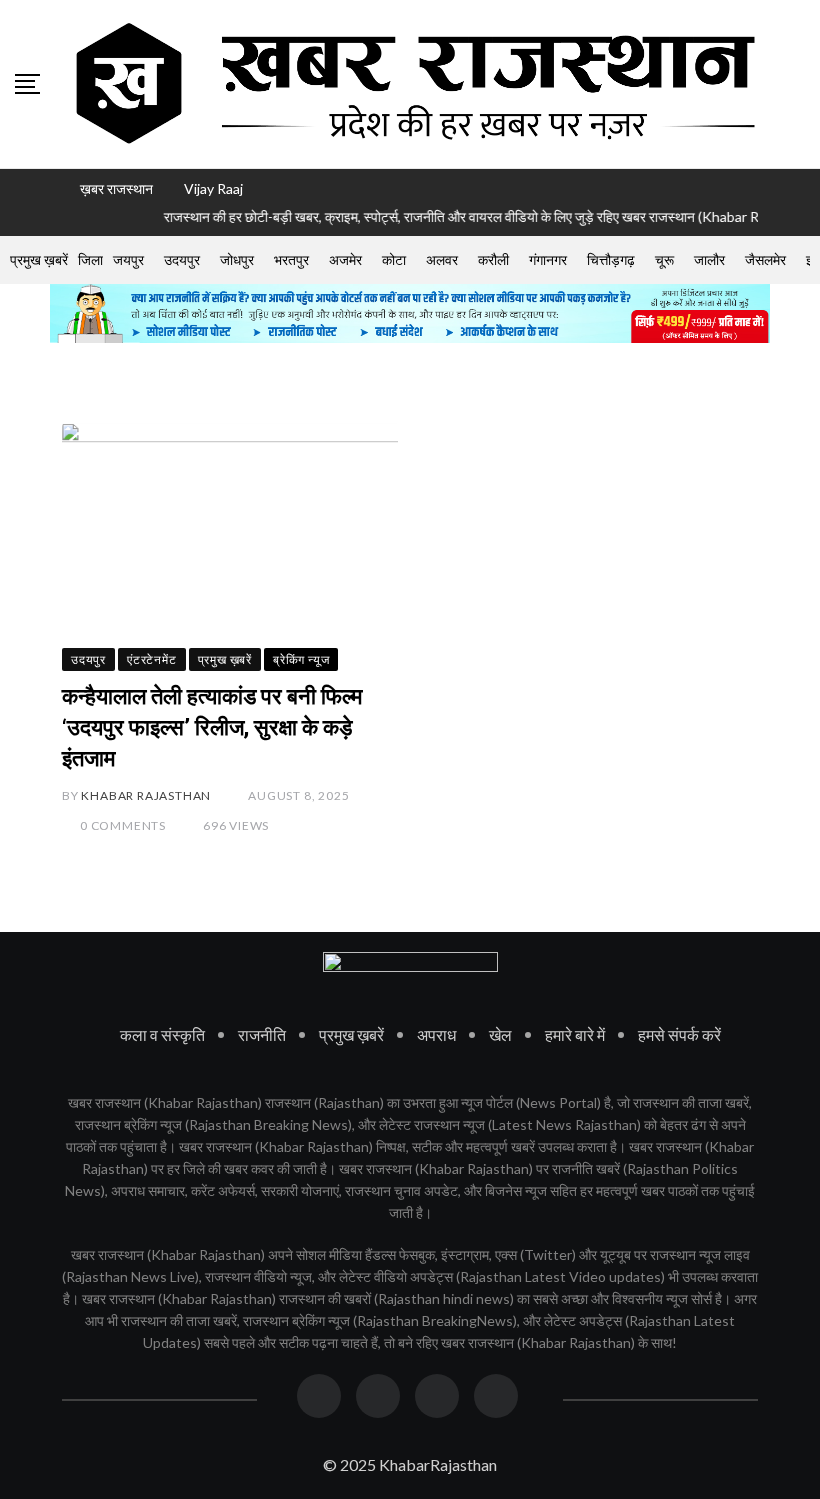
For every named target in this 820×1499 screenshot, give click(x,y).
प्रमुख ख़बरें (39, 259)
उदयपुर (182, 259)
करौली (493, 259)
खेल (500, 1034)
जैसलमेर (765, 259)
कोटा (394, 259)
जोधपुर (237, 259)
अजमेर (345, 259)
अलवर (442, 259)
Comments (123, 825)
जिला (90, 259)
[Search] (798, 83)
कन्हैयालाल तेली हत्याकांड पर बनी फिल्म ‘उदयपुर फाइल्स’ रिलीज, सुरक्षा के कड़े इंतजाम (212, 727)
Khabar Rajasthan (146, 795)
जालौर (709, 259)
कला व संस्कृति (162, 1034)
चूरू (664, 259)
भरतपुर (291, 259)
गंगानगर (548, 259)
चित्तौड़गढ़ (611, 259)
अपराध (436, 1034)
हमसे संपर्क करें (679, 1034)
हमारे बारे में (575, 1034)
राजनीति (262, 1034)
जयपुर (128, 259)
